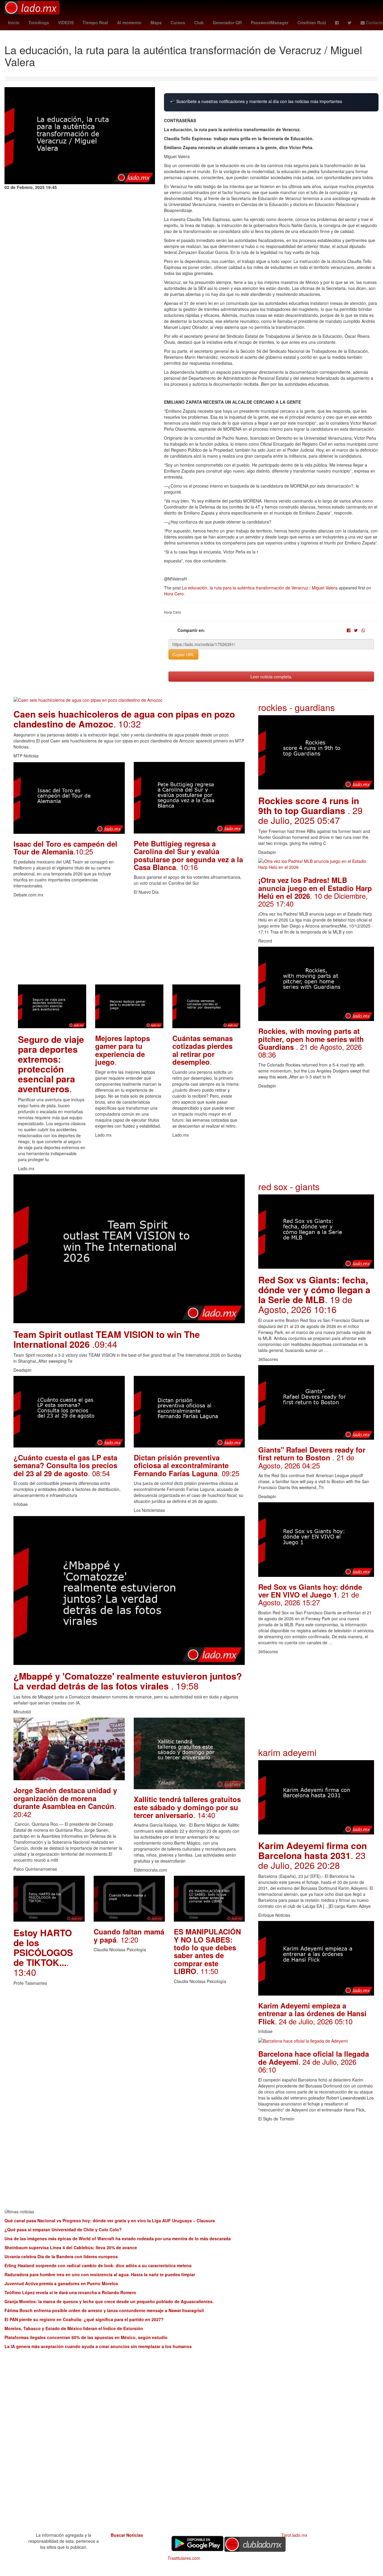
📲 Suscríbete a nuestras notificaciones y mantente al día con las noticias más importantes (256, 101)
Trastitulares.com (184, 2558)
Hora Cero (174, 594)
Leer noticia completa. (271, 677)
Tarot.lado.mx (294, 2535)
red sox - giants (289, 1186)
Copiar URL (183, 654)
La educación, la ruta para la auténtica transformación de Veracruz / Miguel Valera (260, 588)
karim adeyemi (287, 1752)
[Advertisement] (129, 943)
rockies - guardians (297, 707)
